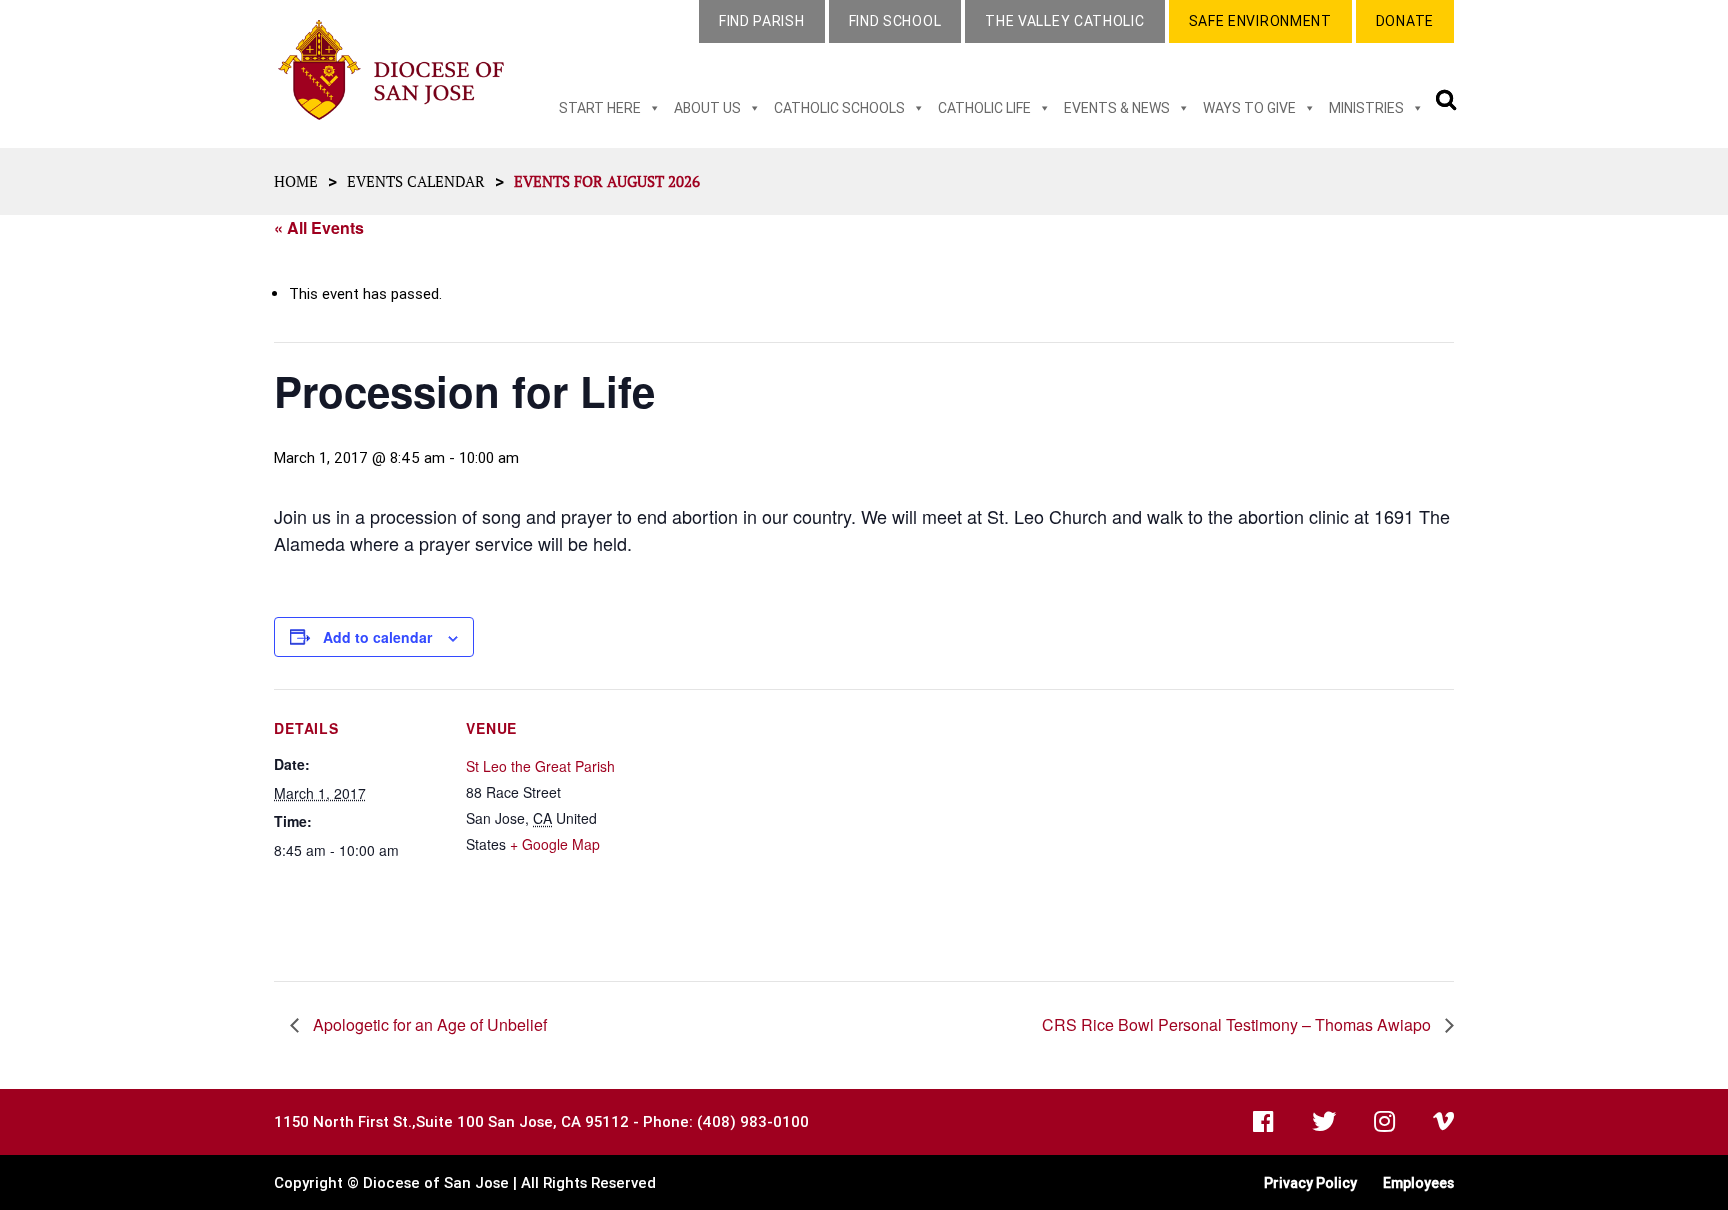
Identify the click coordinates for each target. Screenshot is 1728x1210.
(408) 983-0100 (753, 1121)
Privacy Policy (1310, 1183)
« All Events (319, 227)
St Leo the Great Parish (540, 766)
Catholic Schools (839, 108)
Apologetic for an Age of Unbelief (428, 1024)
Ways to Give (1249, 108)
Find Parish (762, 21)
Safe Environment (1260, 21)
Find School (895, 21)
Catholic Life (984, 108)
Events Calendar (416, 181)
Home (296, 181)
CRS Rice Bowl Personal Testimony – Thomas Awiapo (1238, 1024)
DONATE (1405, 21)
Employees (1418, 1183)
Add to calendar (377, 637)
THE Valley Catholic (1064, 21)
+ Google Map (555, 844)
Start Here (600, 108)
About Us (707, 108)
